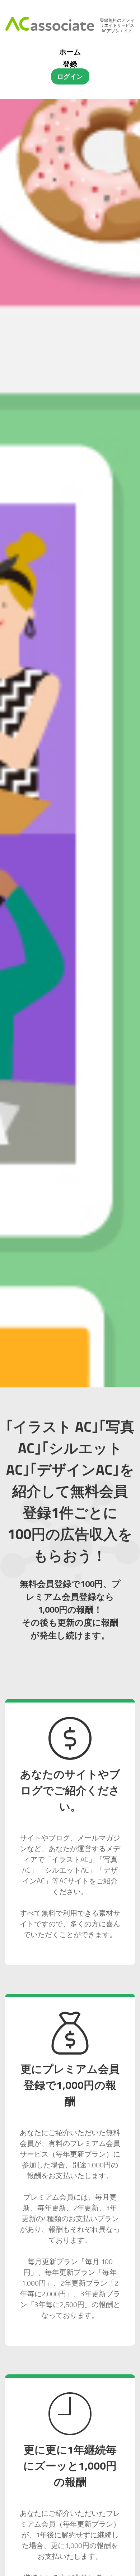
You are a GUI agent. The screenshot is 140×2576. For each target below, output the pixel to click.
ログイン (70, 76)
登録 (70, 64)
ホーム (70, 52)
